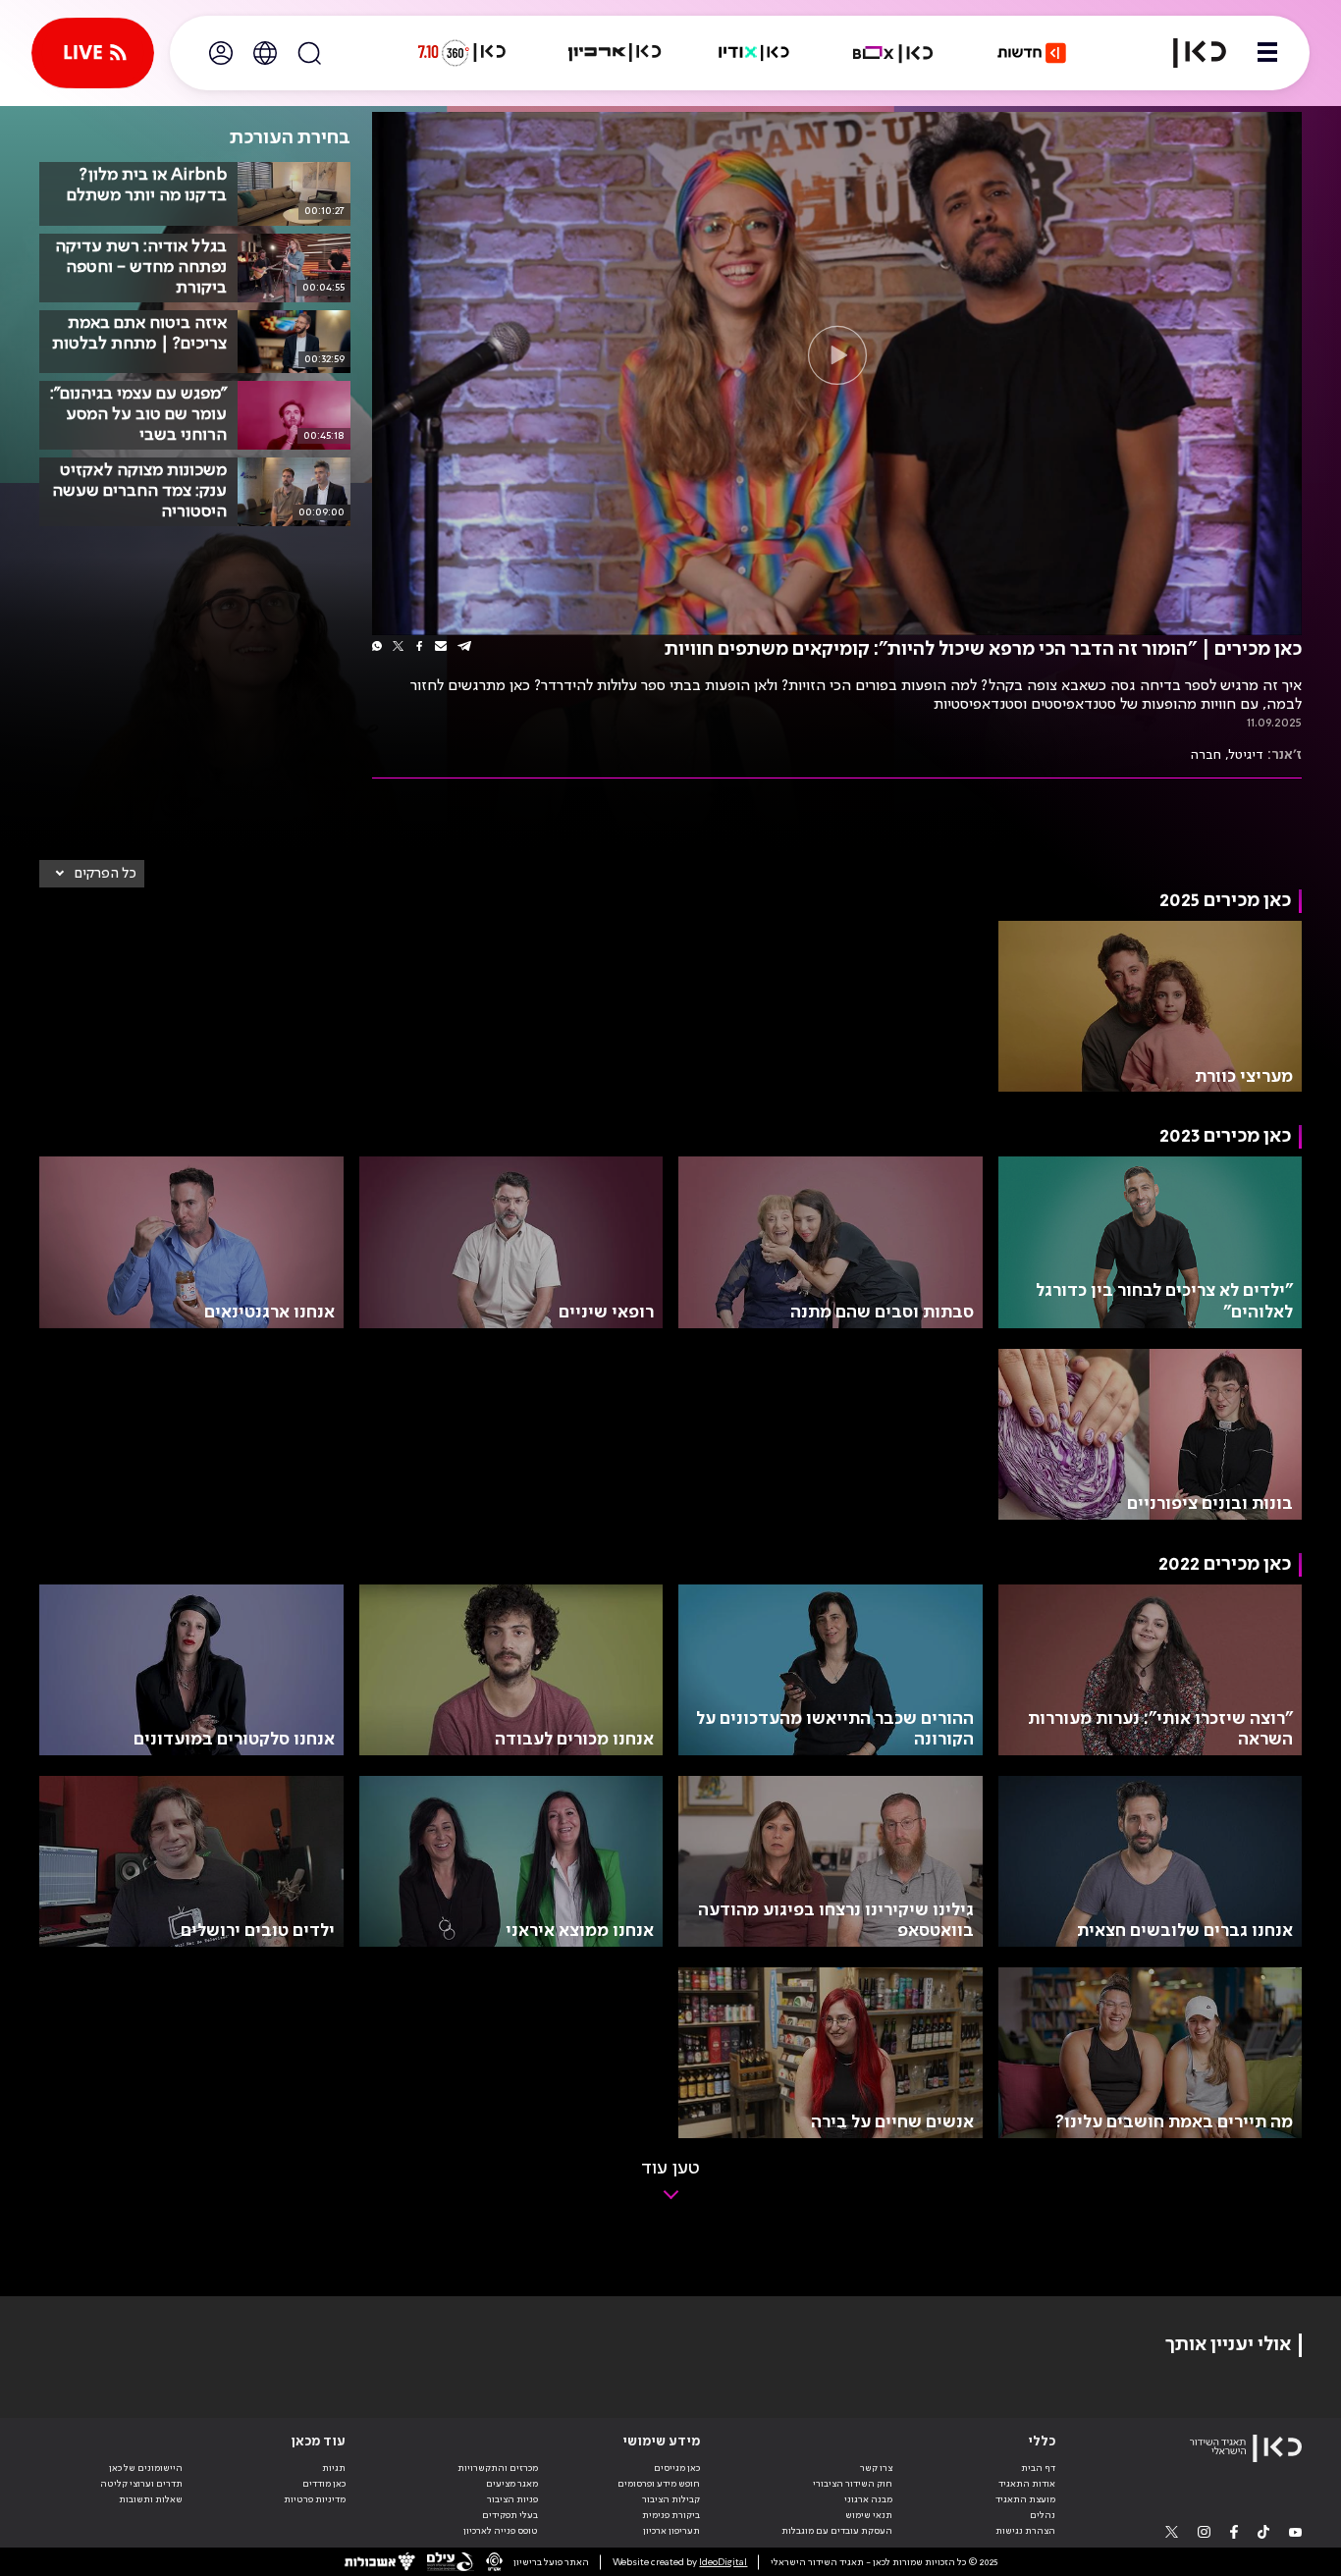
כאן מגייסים (677, 2468)
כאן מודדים (324, 2484)
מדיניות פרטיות (315, 2499)
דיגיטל (1246, 755)
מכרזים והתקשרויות (498, 2468)
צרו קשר (876, 2468)
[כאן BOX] (893, 53)
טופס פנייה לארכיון (501, 2531)
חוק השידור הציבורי (853, 2484)
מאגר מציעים (512, 2484)
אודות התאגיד (1027, 2484)
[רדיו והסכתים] (754, 53)
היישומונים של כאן (146, 2468)
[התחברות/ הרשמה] (221, 53)
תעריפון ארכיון (671, 2530)
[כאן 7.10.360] (461, 53)
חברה (1206, 755)
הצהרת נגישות (1025, 2531)
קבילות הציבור (671, 2499)
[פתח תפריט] (1267, 53)
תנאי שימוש (869, 2515)
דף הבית (1038, 2468)
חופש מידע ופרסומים (659, 2484)
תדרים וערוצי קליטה (141, 2484)
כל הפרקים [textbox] (106, 874)
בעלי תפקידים (510, 2515)
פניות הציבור (512, 2499)
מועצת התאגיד (1025, 2499)
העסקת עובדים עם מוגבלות (837, 2531)
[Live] (93, 53)
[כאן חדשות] (1032, 53)
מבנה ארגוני (868, 2499)
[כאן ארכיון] (615, 53)
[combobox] (92, 874)
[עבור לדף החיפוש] (309, 53)
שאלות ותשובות (151, 2499)
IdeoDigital (723, 2562)
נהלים (1043, 2515)
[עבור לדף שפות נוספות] (265, 53)
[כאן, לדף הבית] (1188, 53)
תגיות (334, 2468)
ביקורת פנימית (671, 2515)
